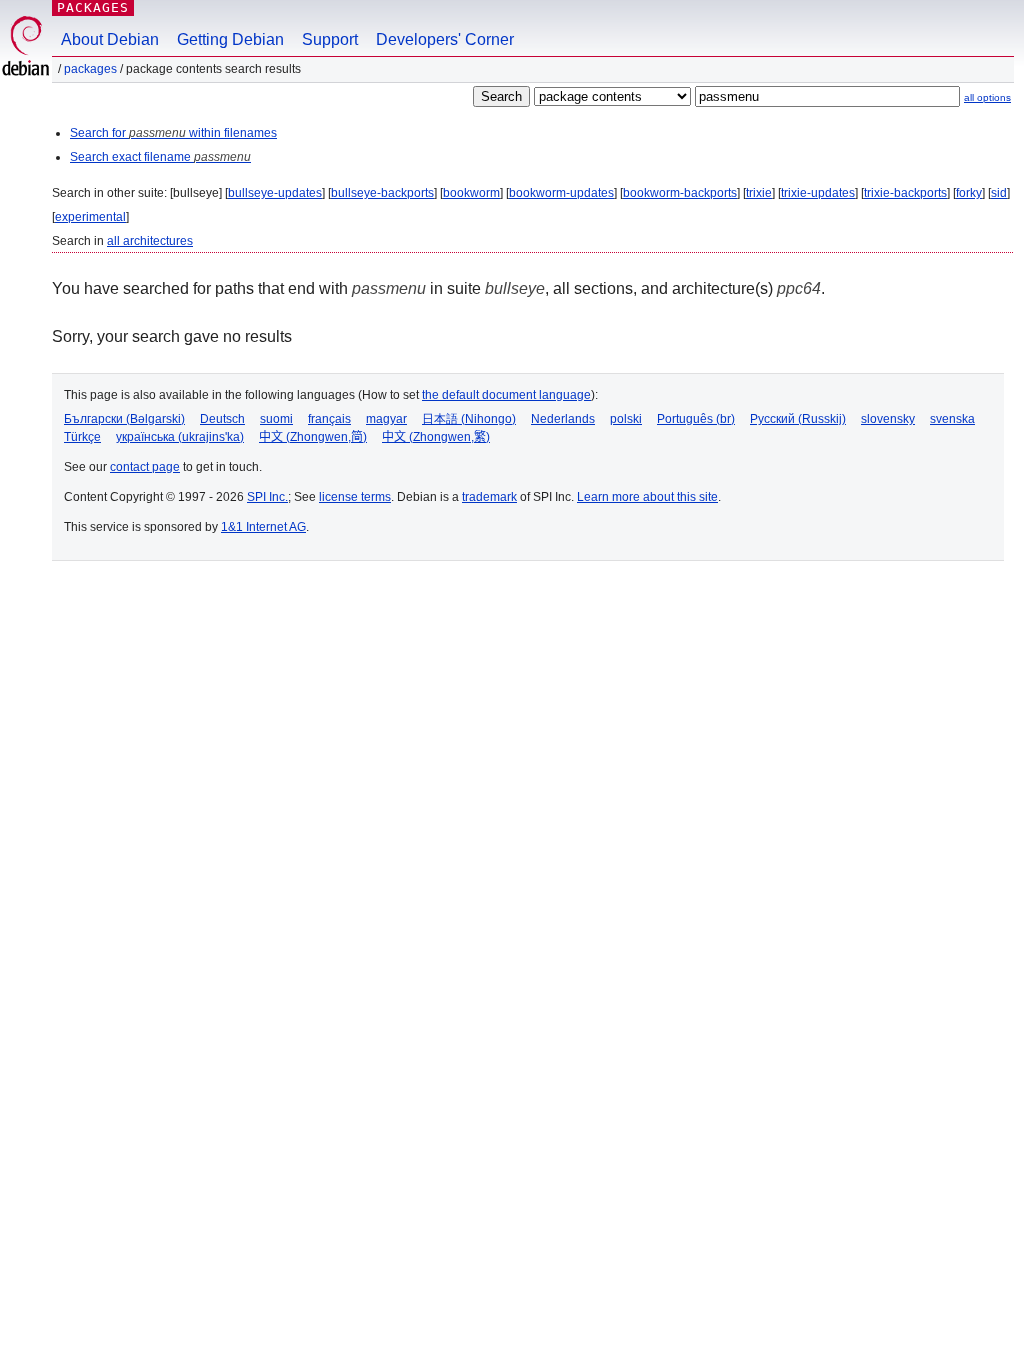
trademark (489, 497)
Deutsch (222, 419)
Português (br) (696, 419)
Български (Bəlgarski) (124, 419)
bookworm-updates (561, 193)
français (329, 419)
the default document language (506, 395)
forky (969, 193)
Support (330, 39)
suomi (276, 419)
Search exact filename (160, 157)
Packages (93, 7)
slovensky (888, 419)
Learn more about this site (647, 497)
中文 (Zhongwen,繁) (436, 437)
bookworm (471, 193)
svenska (952, 419)
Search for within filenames (173, 133)
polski (626, 419)
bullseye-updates (275, 193)
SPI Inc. (267, 497)
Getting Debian (230, 39)
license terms (355, 497)
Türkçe (82, 437)
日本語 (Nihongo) (469, 419)
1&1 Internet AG (263, 527)
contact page (145, 467)
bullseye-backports (382, 193)
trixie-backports (905, 193)
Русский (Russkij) (798, 419)
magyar (386, 419)
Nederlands (563, 419)
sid (999, 193)
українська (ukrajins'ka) (180, 437)
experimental (90, 217)
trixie (759, 193)
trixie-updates (818, 193)
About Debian (110, 39)
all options (987, 97)
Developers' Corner (445, 39)
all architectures (150, 241)
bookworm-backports (680, 193)
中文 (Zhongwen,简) (313, 437)
